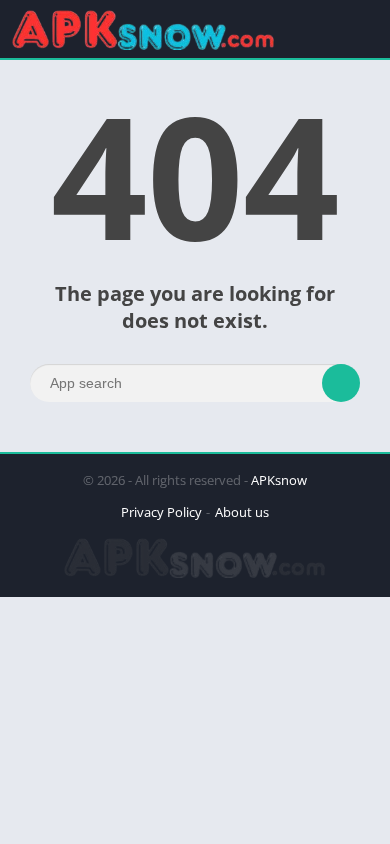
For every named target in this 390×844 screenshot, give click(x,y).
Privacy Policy (161, 512)
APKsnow (279, 480)
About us (242, 512)
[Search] (341, 383)
